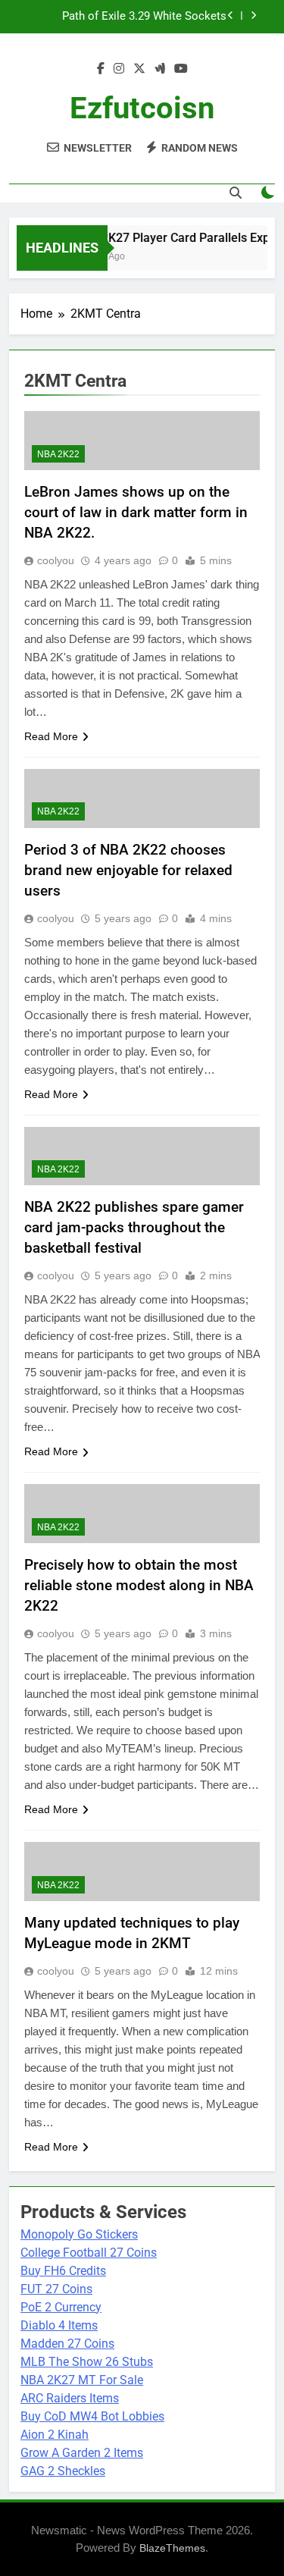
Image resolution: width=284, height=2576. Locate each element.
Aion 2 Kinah (55, 2435)
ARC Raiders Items (70, 2398)
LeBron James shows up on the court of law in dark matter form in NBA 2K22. (136, 512)
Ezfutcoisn (142, 108)
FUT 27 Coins (56, 2289)
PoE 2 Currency (61, 2307)
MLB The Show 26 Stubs (87, 2362)
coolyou (56, 560)
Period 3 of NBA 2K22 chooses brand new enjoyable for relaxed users (128, 870)
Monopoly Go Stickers (79, 2234)
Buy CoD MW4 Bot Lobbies (92, 2416)
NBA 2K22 (58, 454)
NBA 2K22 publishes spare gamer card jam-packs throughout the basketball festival (134, 1227)
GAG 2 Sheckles (63, 2471)
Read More (51, 736)
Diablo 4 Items (59, 2325)
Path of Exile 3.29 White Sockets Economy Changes (144, 17)
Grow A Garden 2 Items (82, 2453)
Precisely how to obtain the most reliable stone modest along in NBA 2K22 (139, 1585)
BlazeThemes (172, 2548)
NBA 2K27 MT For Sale (82, 2380)
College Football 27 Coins (89, 2253)
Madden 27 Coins (67, 2344)
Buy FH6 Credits (63, 2271)
